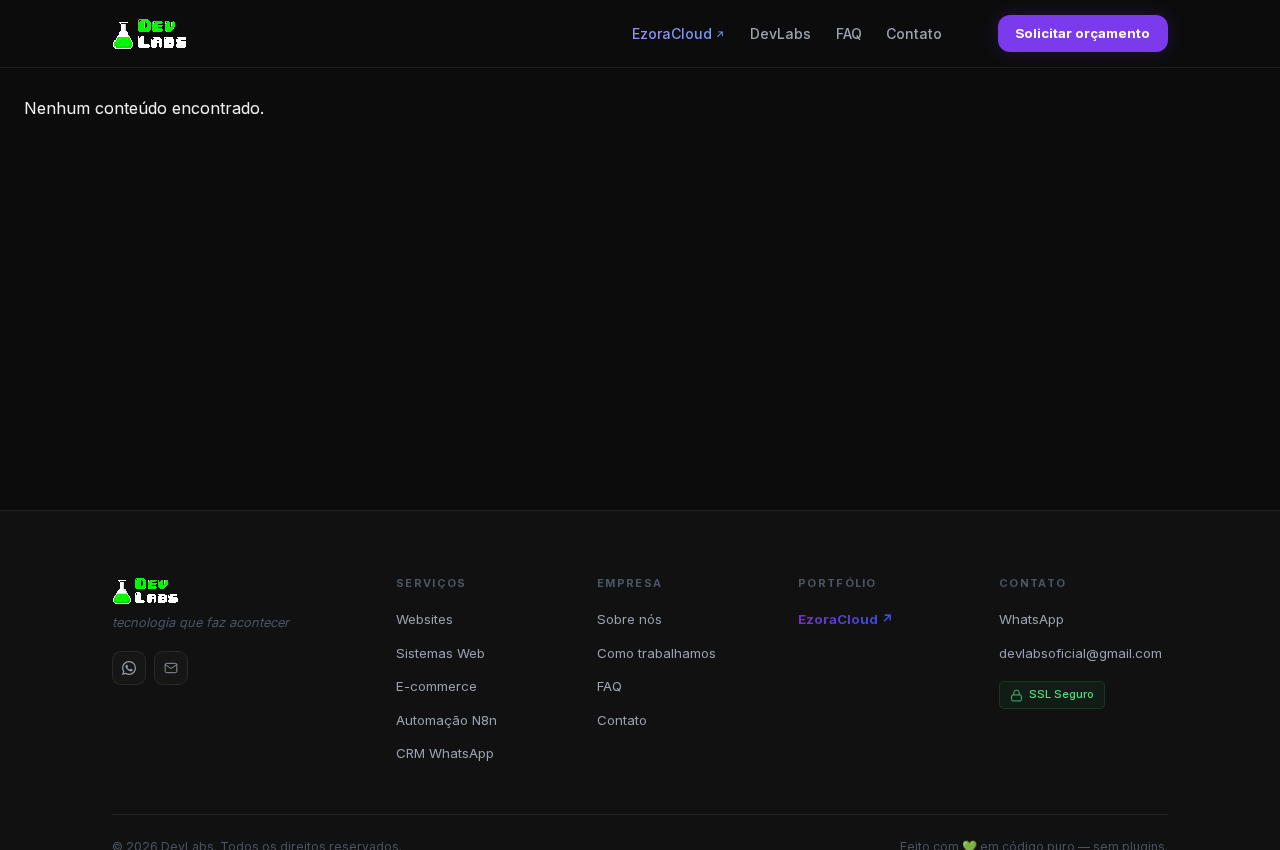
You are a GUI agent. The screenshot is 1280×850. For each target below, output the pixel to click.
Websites (424, 619)
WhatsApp (1031, 619)
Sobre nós (629, 619)
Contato (914, 33)
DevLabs (780, 33)
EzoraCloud (672, 33)
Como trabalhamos (656, 653)
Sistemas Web (440, 653)
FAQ (849, 33)
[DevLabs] (150, 34)
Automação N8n (446, 720)
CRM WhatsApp (445, 753)
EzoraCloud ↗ (846, 619)
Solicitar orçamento (1082, 33)
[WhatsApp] (129, 668)
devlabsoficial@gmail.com (1080, 653)
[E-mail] (171, 668)
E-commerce (436, 686)
